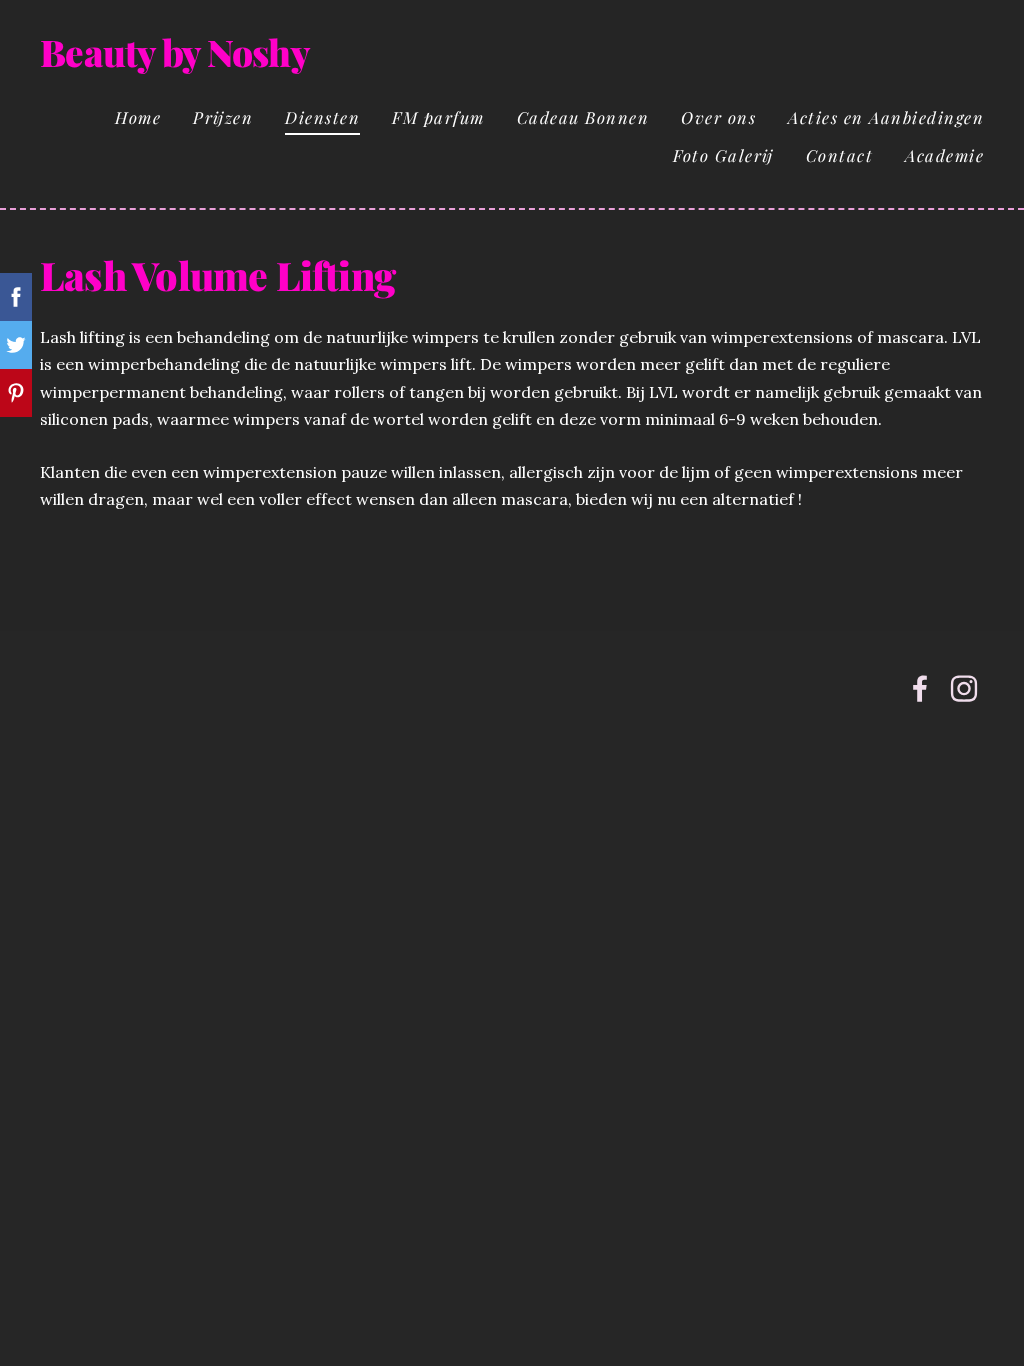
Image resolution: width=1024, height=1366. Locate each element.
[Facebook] (920, 688)
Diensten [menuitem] (322, 117)
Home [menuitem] (138, 117)
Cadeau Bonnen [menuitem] (583, 117)
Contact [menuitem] (840, 155)
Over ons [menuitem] (718, 117)
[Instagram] (964, 688)
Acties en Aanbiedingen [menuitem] (886, 117)
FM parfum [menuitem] (438, 117)
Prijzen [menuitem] (223, 117)
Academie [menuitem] (944, 155)
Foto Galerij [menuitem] (723, 155)
